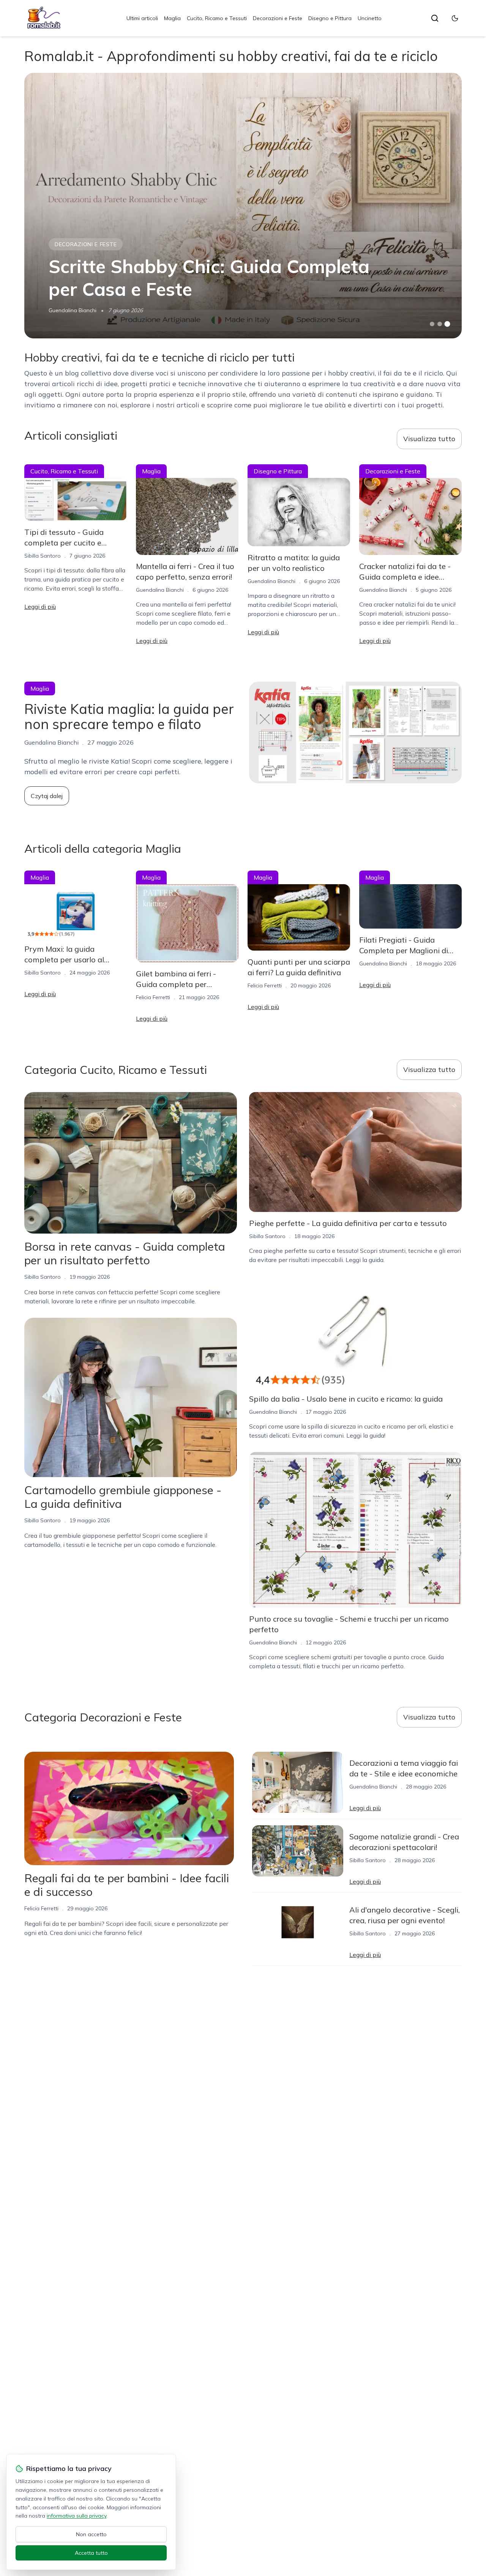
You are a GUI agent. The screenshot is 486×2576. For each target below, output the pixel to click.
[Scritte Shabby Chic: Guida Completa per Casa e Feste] (243, 206)
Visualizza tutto (429, 439)
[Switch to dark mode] (455, 18)
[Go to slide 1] (432, 324)
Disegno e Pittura (330, 18)
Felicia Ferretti (153, 997)
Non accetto (91, 2534)
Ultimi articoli (142, 18)
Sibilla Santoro (43, 556)
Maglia (172, 18)
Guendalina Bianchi (73, 310)
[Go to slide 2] (440, 324)
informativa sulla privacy (77, 2516)
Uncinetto (370, 18)
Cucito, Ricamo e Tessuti (217, 18)
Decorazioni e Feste (278, 18)
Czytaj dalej (47, 796)
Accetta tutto (91, 2553)
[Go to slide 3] (447, 324)
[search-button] (435, 18)
